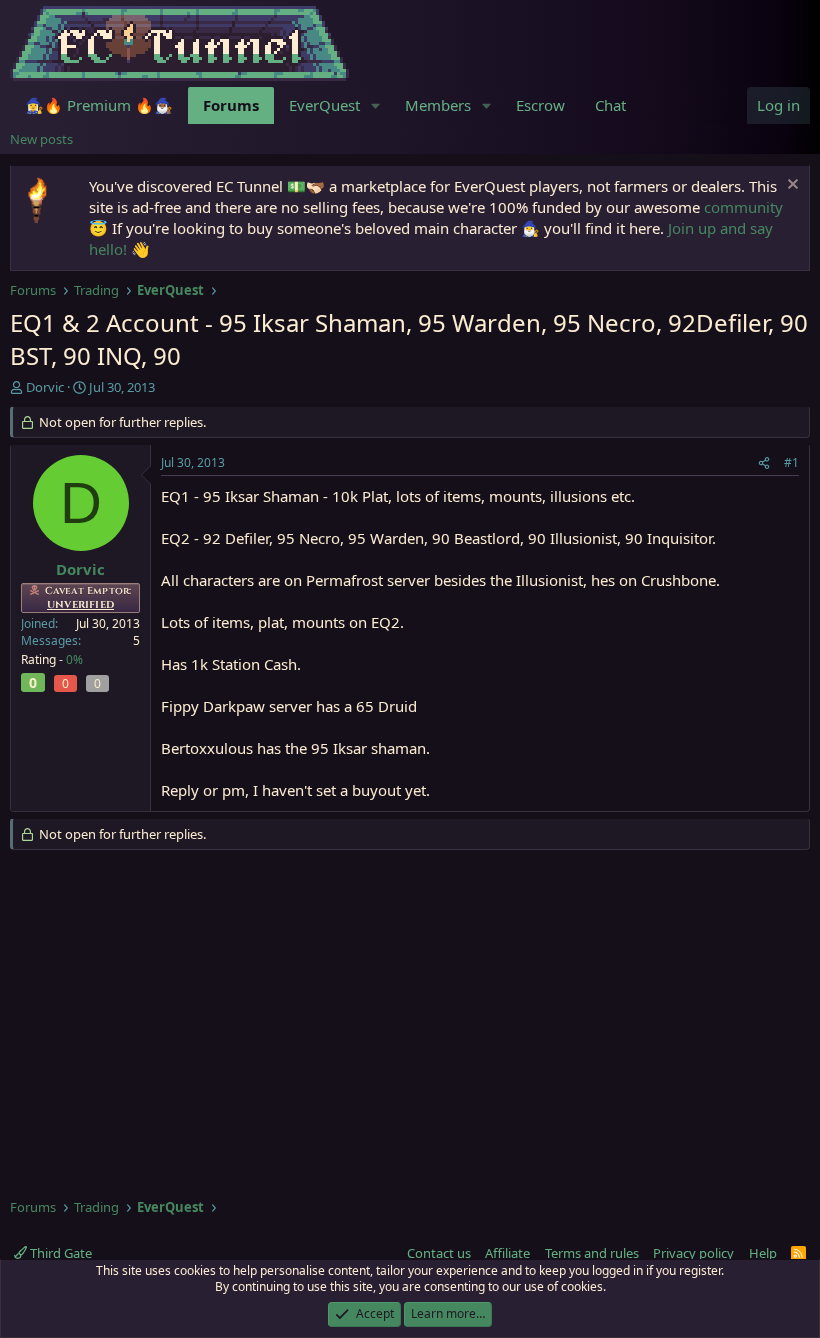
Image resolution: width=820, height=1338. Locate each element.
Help (763, 1253)
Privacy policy (693, 1253)
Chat (610, 105)
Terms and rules (592, 1253)
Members (438, 105)
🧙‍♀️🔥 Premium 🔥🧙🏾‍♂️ (99, 105)
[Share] (764, 463)
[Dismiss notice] (790, 186)
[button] (376, 105)
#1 (791, 462)
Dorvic (45, 387)
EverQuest (324, 105)
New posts (41, 139)
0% (74, 659)
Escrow (540, 105)
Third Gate (59, 1253)
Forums (231, 105)
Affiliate (507, 1253)
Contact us (439, 1253)
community (743, 207)
